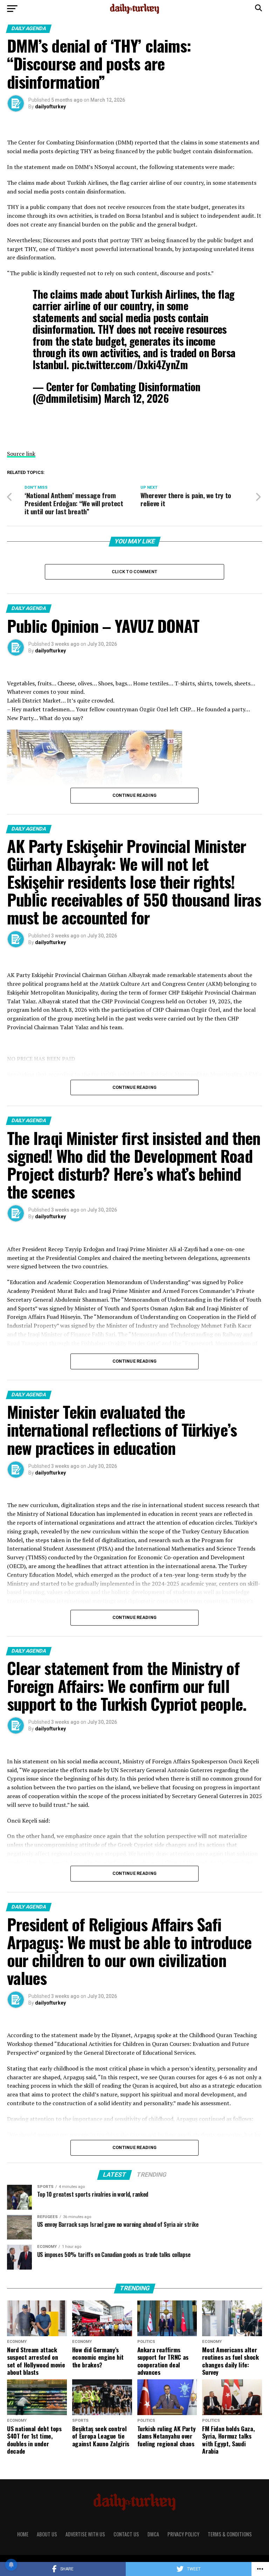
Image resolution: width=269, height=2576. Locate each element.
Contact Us (126, 2534)
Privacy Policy (183, 2534)
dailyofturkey (50, 107)
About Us (47, 2534)
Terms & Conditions (230, 2534)
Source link (21, 454)
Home (23, 2534)
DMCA (153, 2534)
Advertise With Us (85, 2534)
